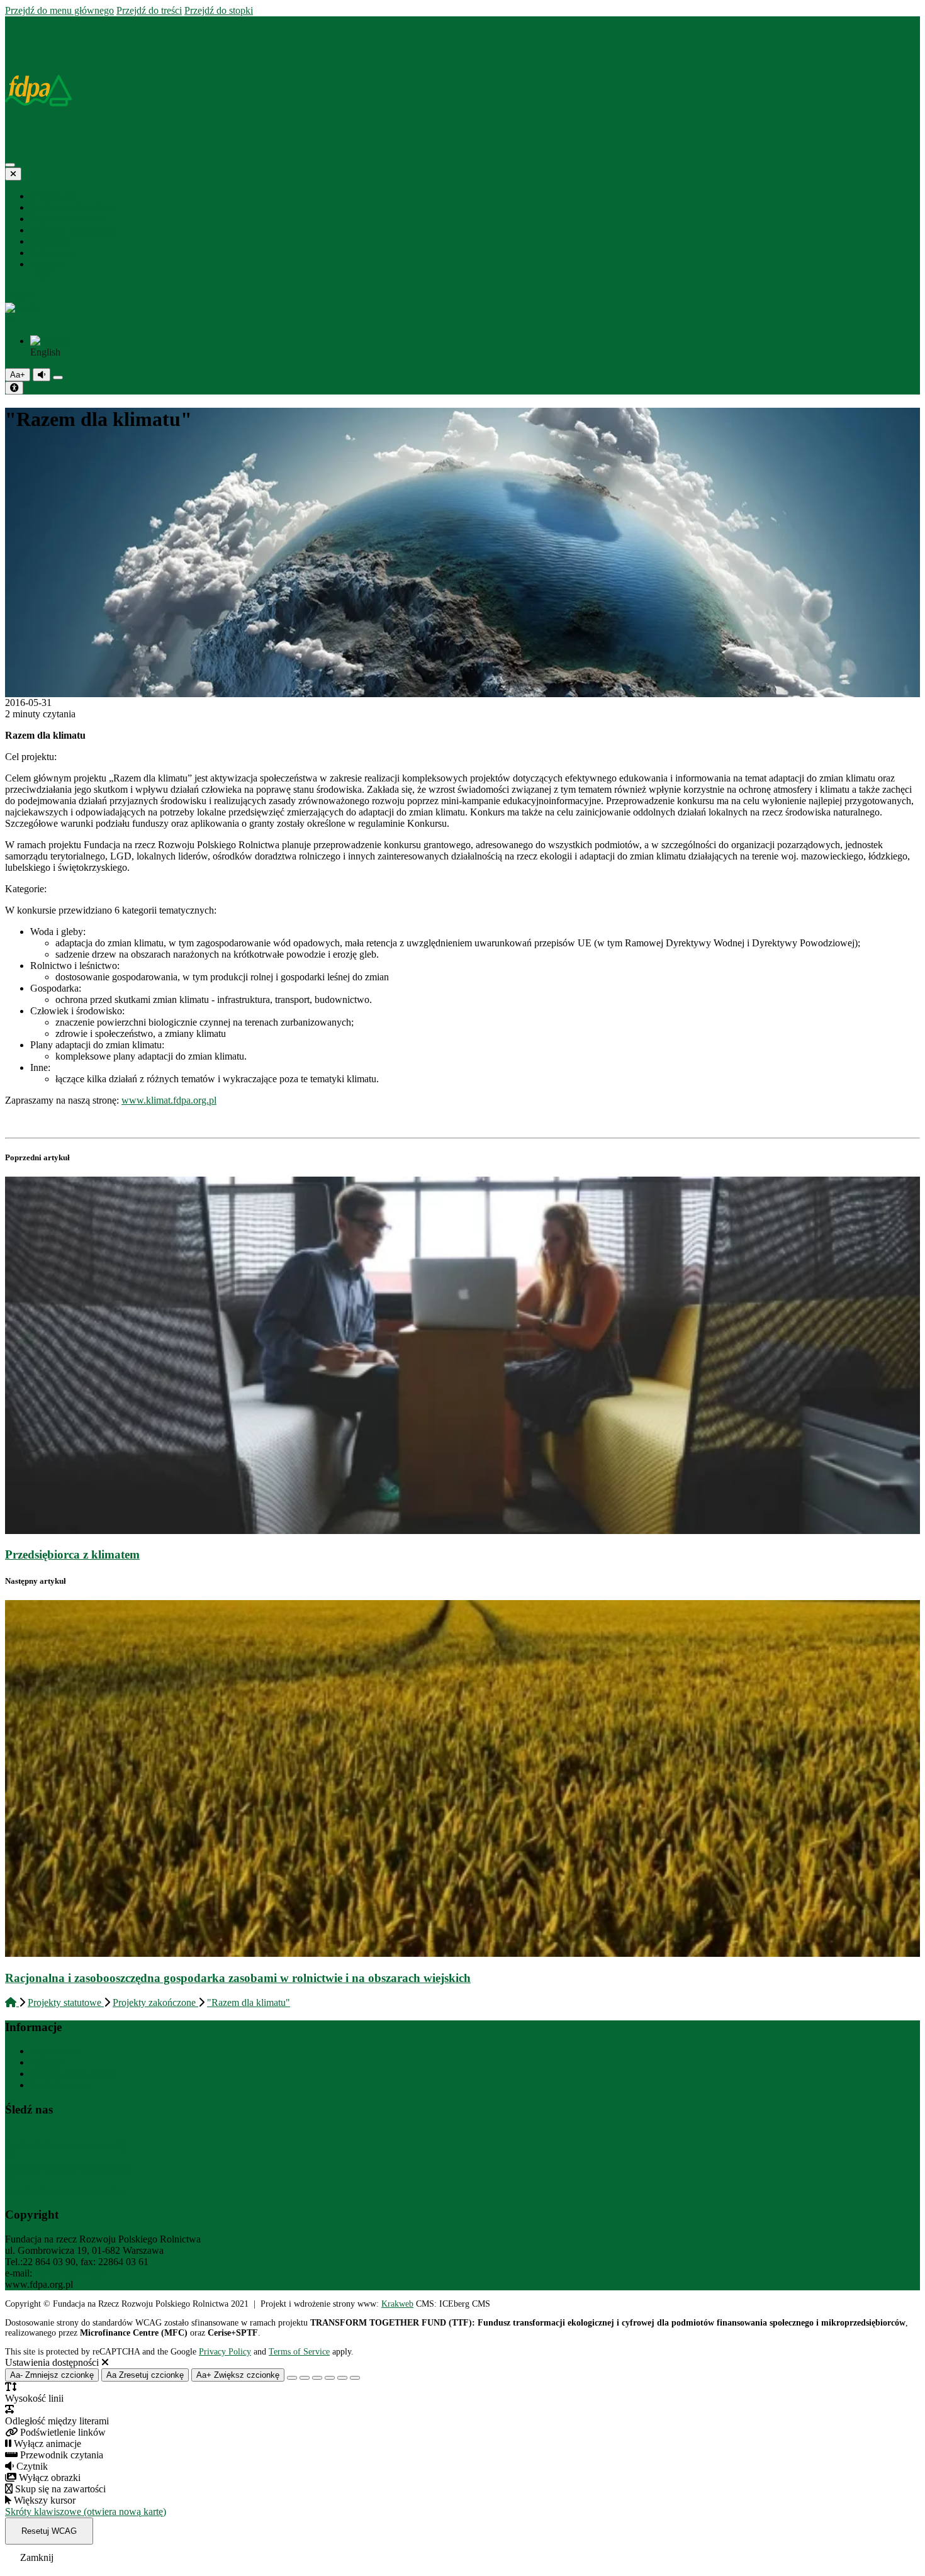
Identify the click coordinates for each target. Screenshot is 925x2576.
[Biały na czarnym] (305, 2378)
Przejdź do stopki (219, 10)
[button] (462, 314)
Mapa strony (55, 2051)
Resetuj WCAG (49, 2531)
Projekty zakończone (155, 2002)
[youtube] (56, 275)
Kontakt (46, 2062)
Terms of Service (299, 2352)
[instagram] (45, 275)
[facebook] (35, 275)
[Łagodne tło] (355, 2378)
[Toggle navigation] (10, 165)
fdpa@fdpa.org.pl (70, 2273)
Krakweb (397, 2304)
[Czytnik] (42, 375)
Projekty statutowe (66, 2002)
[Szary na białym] (317, 2378)
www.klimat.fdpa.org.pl (169, 1100)
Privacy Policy (225, 2352)
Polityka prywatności (72, 2074)
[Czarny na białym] (330, 2378)
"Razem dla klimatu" (249, 2002)
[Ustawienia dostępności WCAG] (14, 388)
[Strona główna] (11, 22)
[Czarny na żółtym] (342, 2378)
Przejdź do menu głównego (59, 10)
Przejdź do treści (149, 10)
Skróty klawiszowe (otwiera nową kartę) (86, 2512)
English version (61, 2085)
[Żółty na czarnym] (58, 378)
